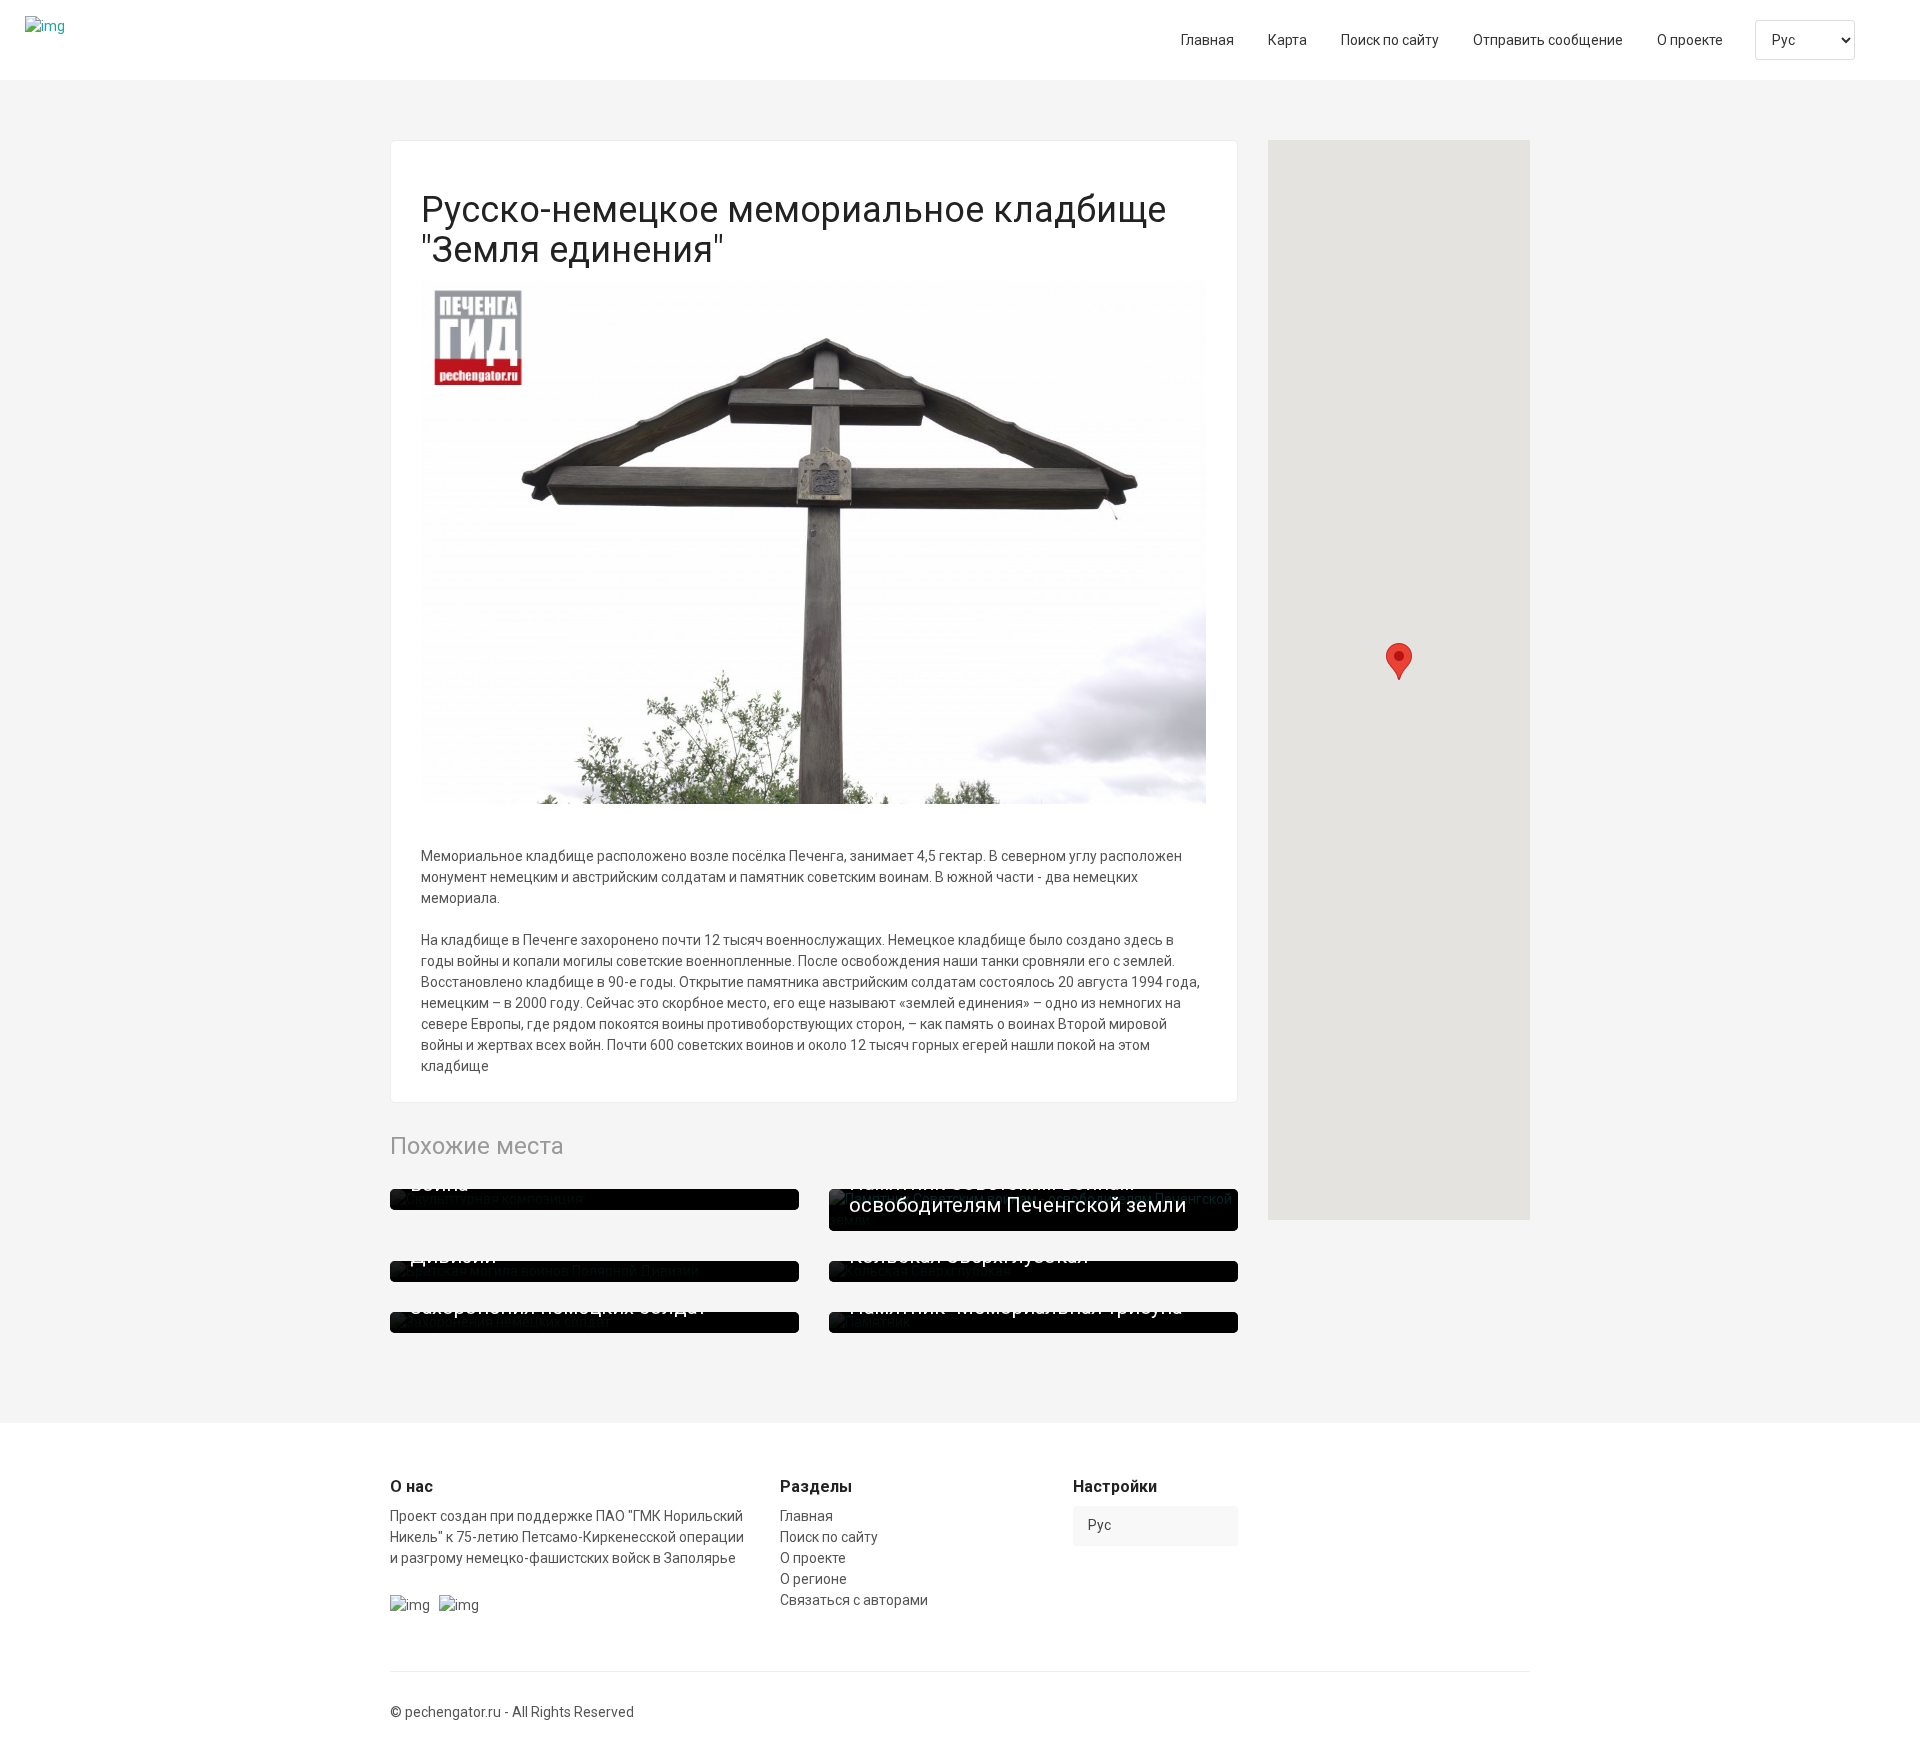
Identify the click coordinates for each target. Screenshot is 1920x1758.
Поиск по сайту (829, 1537)
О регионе (813, 1579)
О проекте (813, 1558)
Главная (806, 1516)
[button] (1399, 661)
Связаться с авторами (854, 1600)
